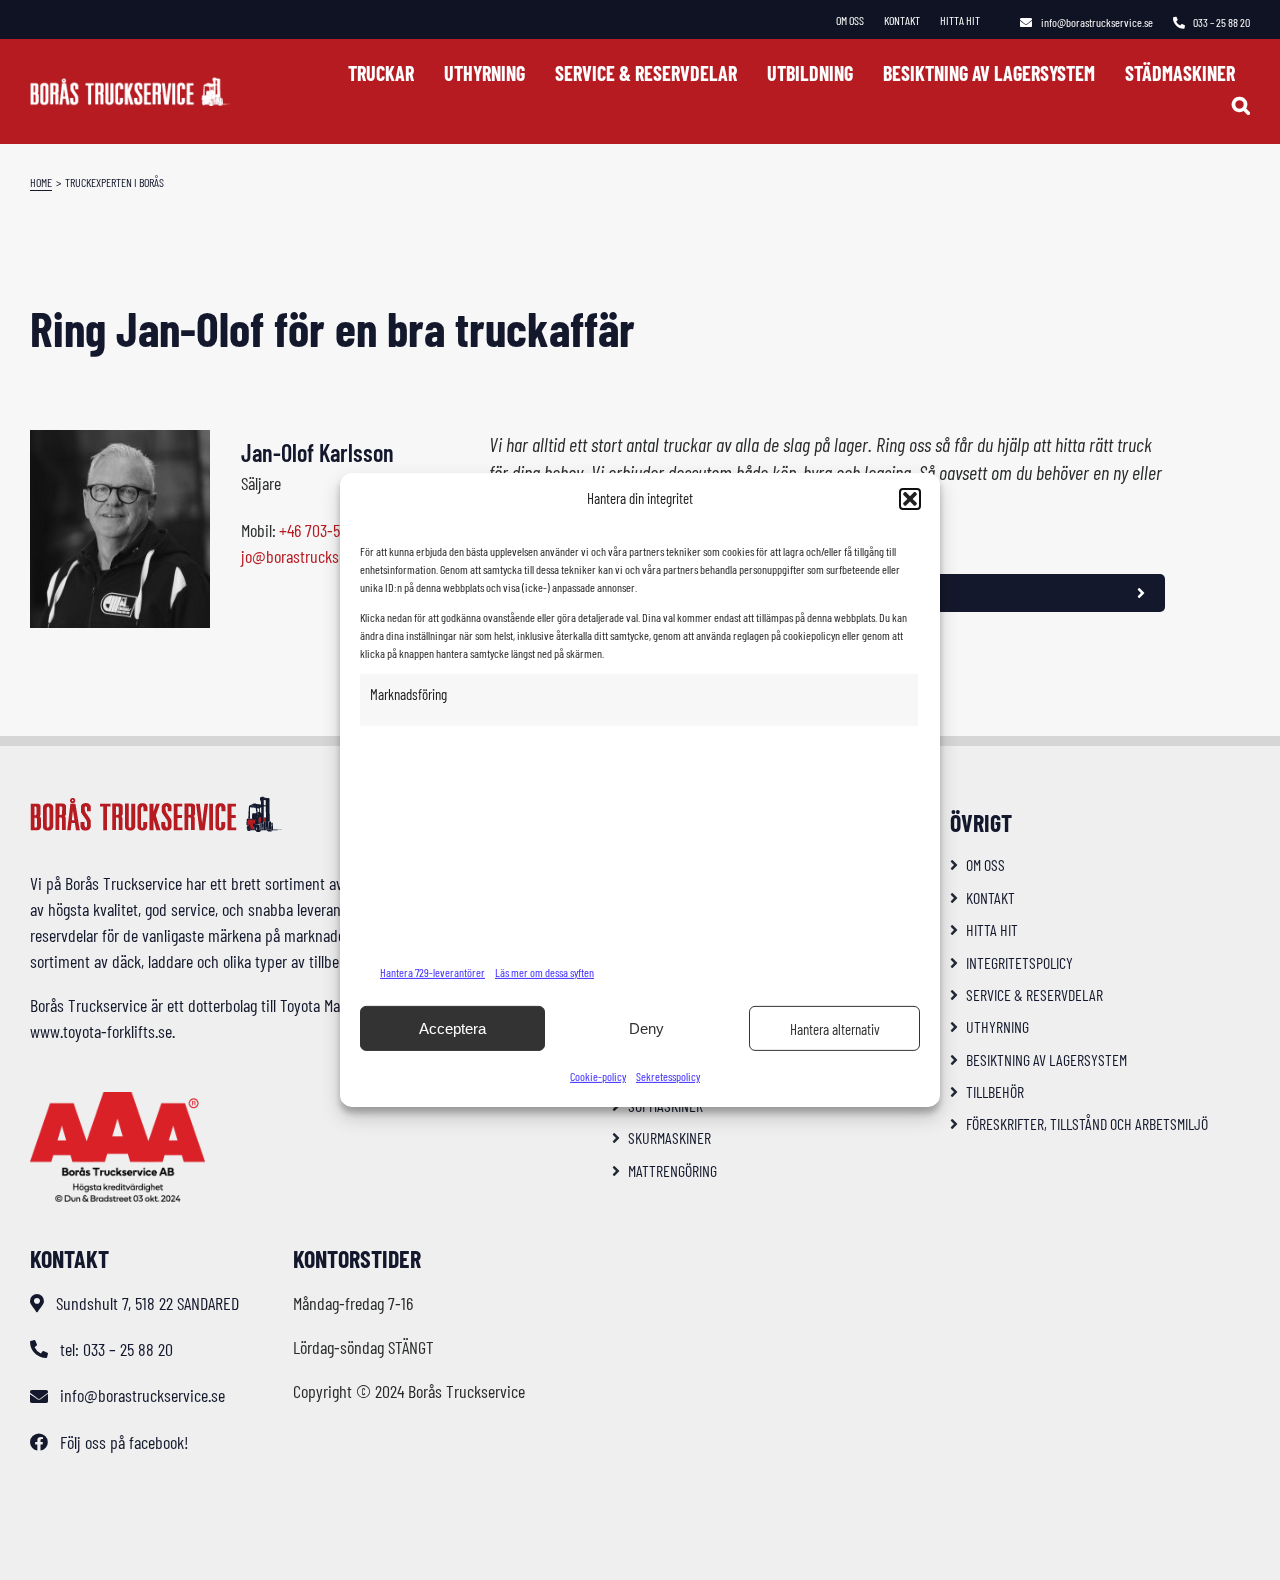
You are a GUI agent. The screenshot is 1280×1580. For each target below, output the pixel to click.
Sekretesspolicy (668, 1076)
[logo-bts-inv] (130, 86)
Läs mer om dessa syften (544, 972)
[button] (910, 499)
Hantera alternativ (835, 1029)
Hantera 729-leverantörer (432, 972)
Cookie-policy (598, 1076)
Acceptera (452, 1028)
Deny (646, 1028)
